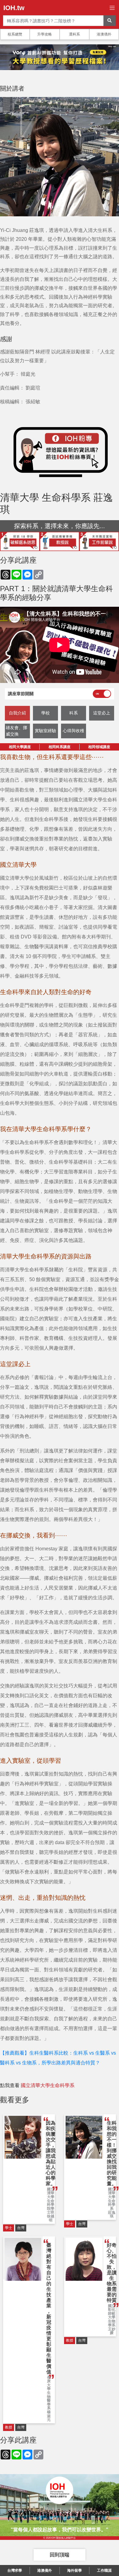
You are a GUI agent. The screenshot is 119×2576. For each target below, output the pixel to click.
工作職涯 (104, 2570)
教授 (9, 2427)
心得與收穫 (74, 731)
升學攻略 (45, 34)
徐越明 (51, 2218)
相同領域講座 (99, 747)
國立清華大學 (51, 2193)
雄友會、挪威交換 (16, 731)
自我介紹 (17, 713)
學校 (45, 713)
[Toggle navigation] (112, 8)
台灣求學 (15, 2570)
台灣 (21, 2228)
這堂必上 (102, 713)
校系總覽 (15, 34)
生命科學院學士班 (51, 2207)
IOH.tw (14, 8)
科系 (74, 713)
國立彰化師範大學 (112, 2312)
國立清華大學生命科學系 (48, 2085)
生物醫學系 (49, 2401)
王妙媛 (112, 2331)
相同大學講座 (20, 747)
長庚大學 (49, 2383)
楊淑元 (49, 2416)
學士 (9, 2228)
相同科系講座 (60, 747)
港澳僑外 (104, 34)
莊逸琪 (112, 2214)
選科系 (74, 34)
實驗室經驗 (45, 731)
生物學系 (112, 2323)
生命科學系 (112, 2205)
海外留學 (74, 2570)
